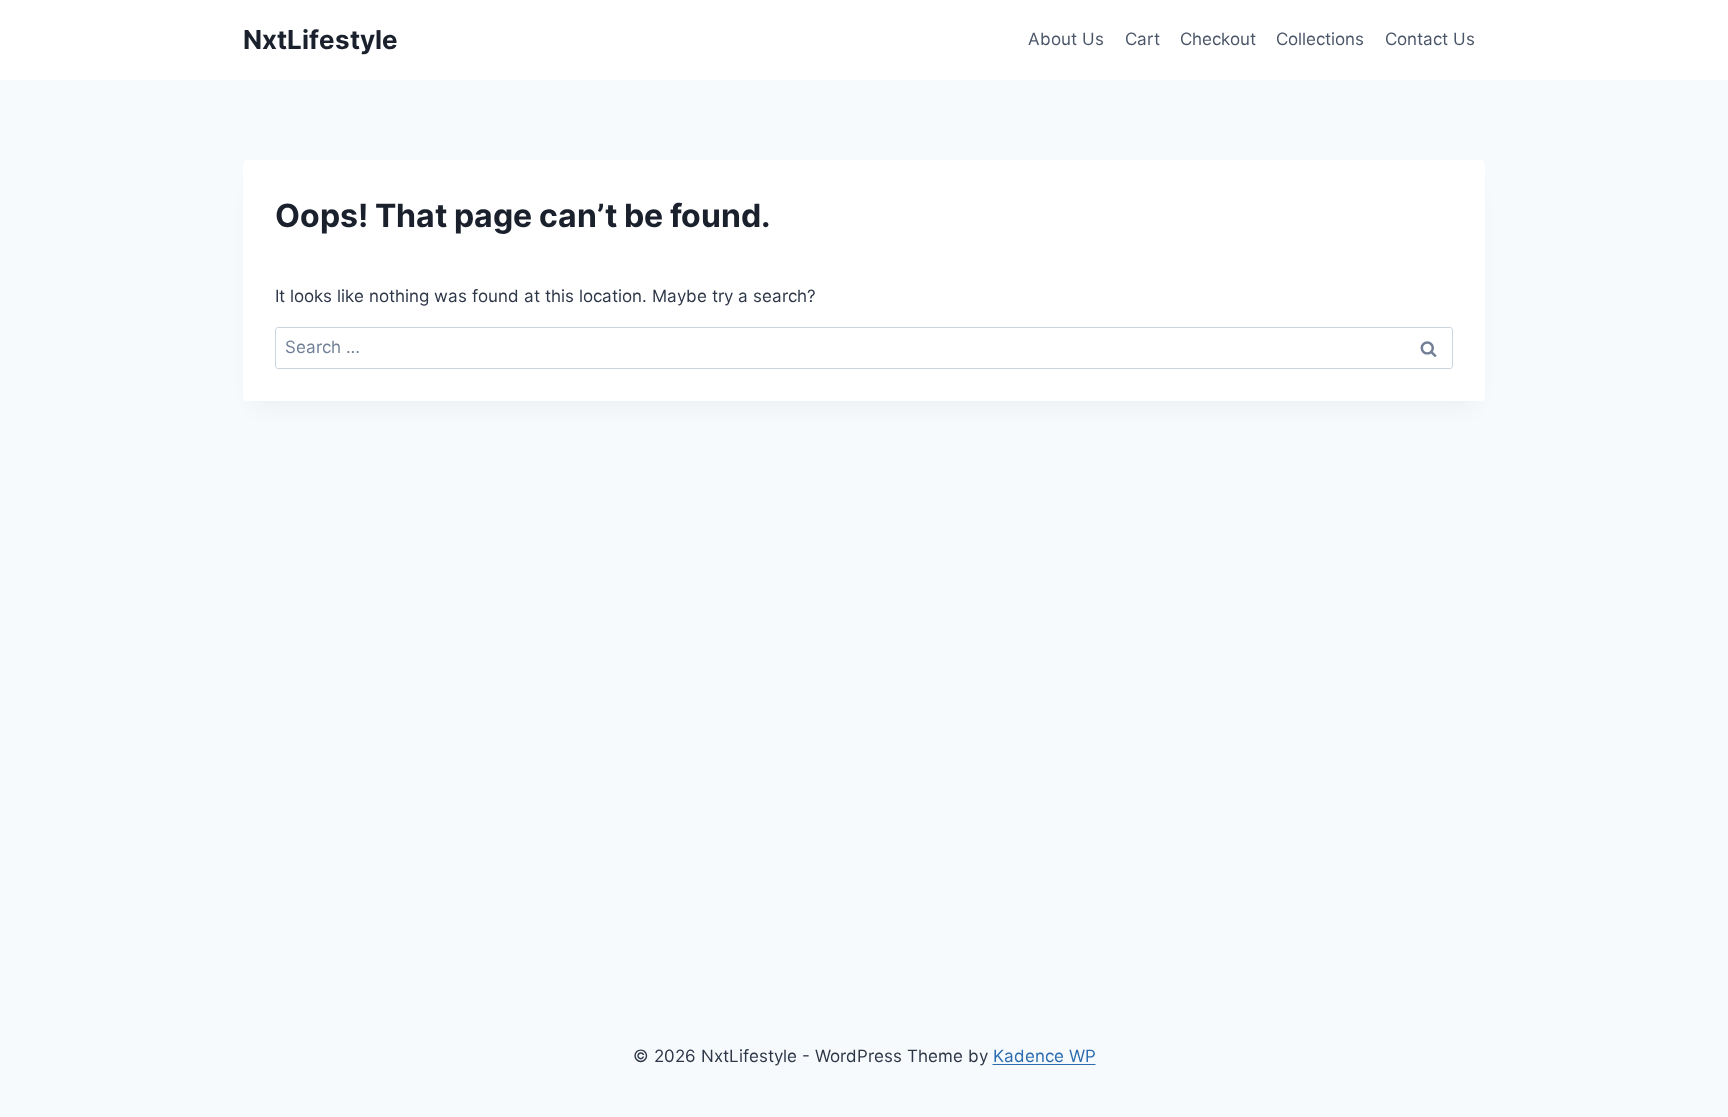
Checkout (1218, 39)
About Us (1066, 39)
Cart (1142, 39)
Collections (1320, 39)
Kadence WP (1044, 1056)
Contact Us (1430, 39)
